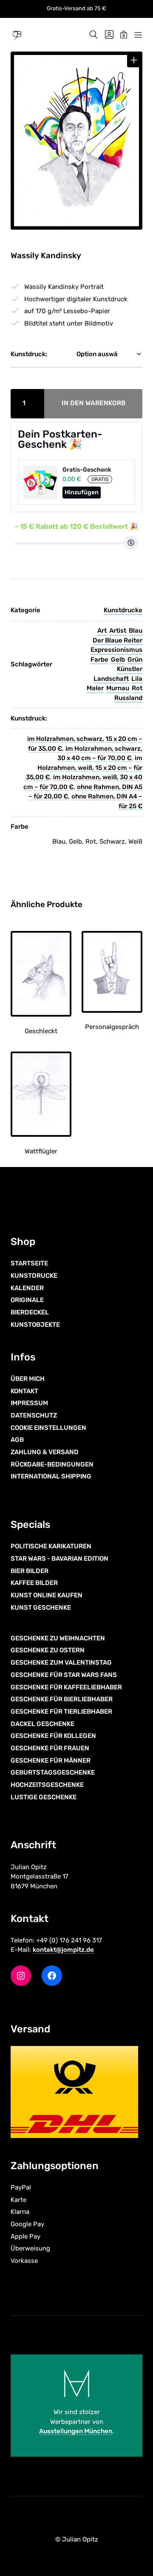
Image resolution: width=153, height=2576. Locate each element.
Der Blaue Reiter (118, 640)
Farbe (99, 660)
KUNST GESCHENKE (41, 1608)
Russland (128, 698)
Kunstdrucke (123, 610)
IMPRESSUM (29, 1403)
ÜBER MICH (28, 1379)
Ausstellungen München (76, 2431)
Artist (118, 631)
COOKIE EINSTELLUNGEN (48, 1428)
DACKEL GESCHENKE (42, 1724)
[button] (134, 60)
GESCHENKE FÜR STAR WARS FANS (64, 1675)
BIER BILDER (30, 1571)
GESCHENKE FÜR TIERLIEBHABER (61, 1712)
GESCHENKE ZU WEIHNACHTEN (58, 1638)
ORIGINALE (27, 1300)
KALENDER (27, 1288)
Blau (136, 631)
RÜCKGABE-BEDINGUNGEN (52, 1464)
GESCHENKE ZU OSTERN (48, 1650)
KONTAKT (24, 1391)
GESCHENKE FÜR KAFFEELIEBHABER (66, 1687)
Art (102, 631)
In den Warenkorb (94, 403)
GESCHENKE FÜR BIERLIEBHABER (62, 1699)
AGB (17, 1440)
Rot (137, 688)
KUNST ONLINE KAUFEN (47, 1595)
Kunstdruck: (29, 354)
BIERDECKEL (30, 1312)
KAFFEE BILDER (34, 1583)
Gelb (118, 660)
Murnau (118, 688)
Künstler (130, 669)
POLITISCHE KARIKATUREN (51, 1546)
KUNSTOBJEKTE (35, 1325)
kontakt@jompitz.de (63, 1950)
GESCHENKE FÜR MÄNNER (51, 1761)
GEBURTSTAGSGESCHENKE (53, 1772)
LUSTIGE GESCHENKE (44, 1797)
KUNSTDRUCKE (34, 1276)
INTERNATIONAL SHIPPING (51, 1476)
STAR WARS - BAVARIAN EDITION (59, 1559)
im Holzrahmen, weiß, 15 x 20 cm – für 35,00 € (84, 768)
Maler (95, 688)
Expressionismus (116, 650)
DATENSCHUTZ (34, 1415)
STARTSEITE (29, 1263)
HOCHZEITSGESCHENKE (47, 1785)
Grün (135, 660)
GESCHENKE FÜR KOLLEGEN (53, 1736)
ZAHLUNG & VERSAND (45, 1452)
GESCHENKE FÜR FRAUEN (50, 1748)
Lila (137, 679)
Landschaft (111, 679)
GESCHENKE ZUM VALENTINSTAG (61, 1663)
